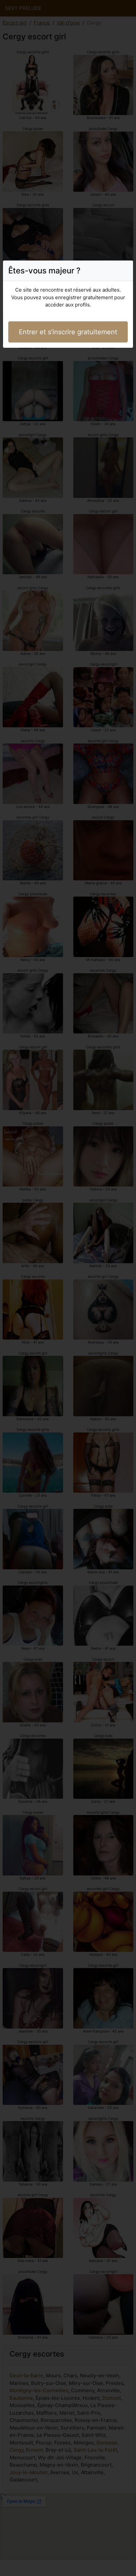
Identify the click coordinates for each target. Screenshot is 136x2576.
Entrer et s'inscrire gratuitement (68, 332)
